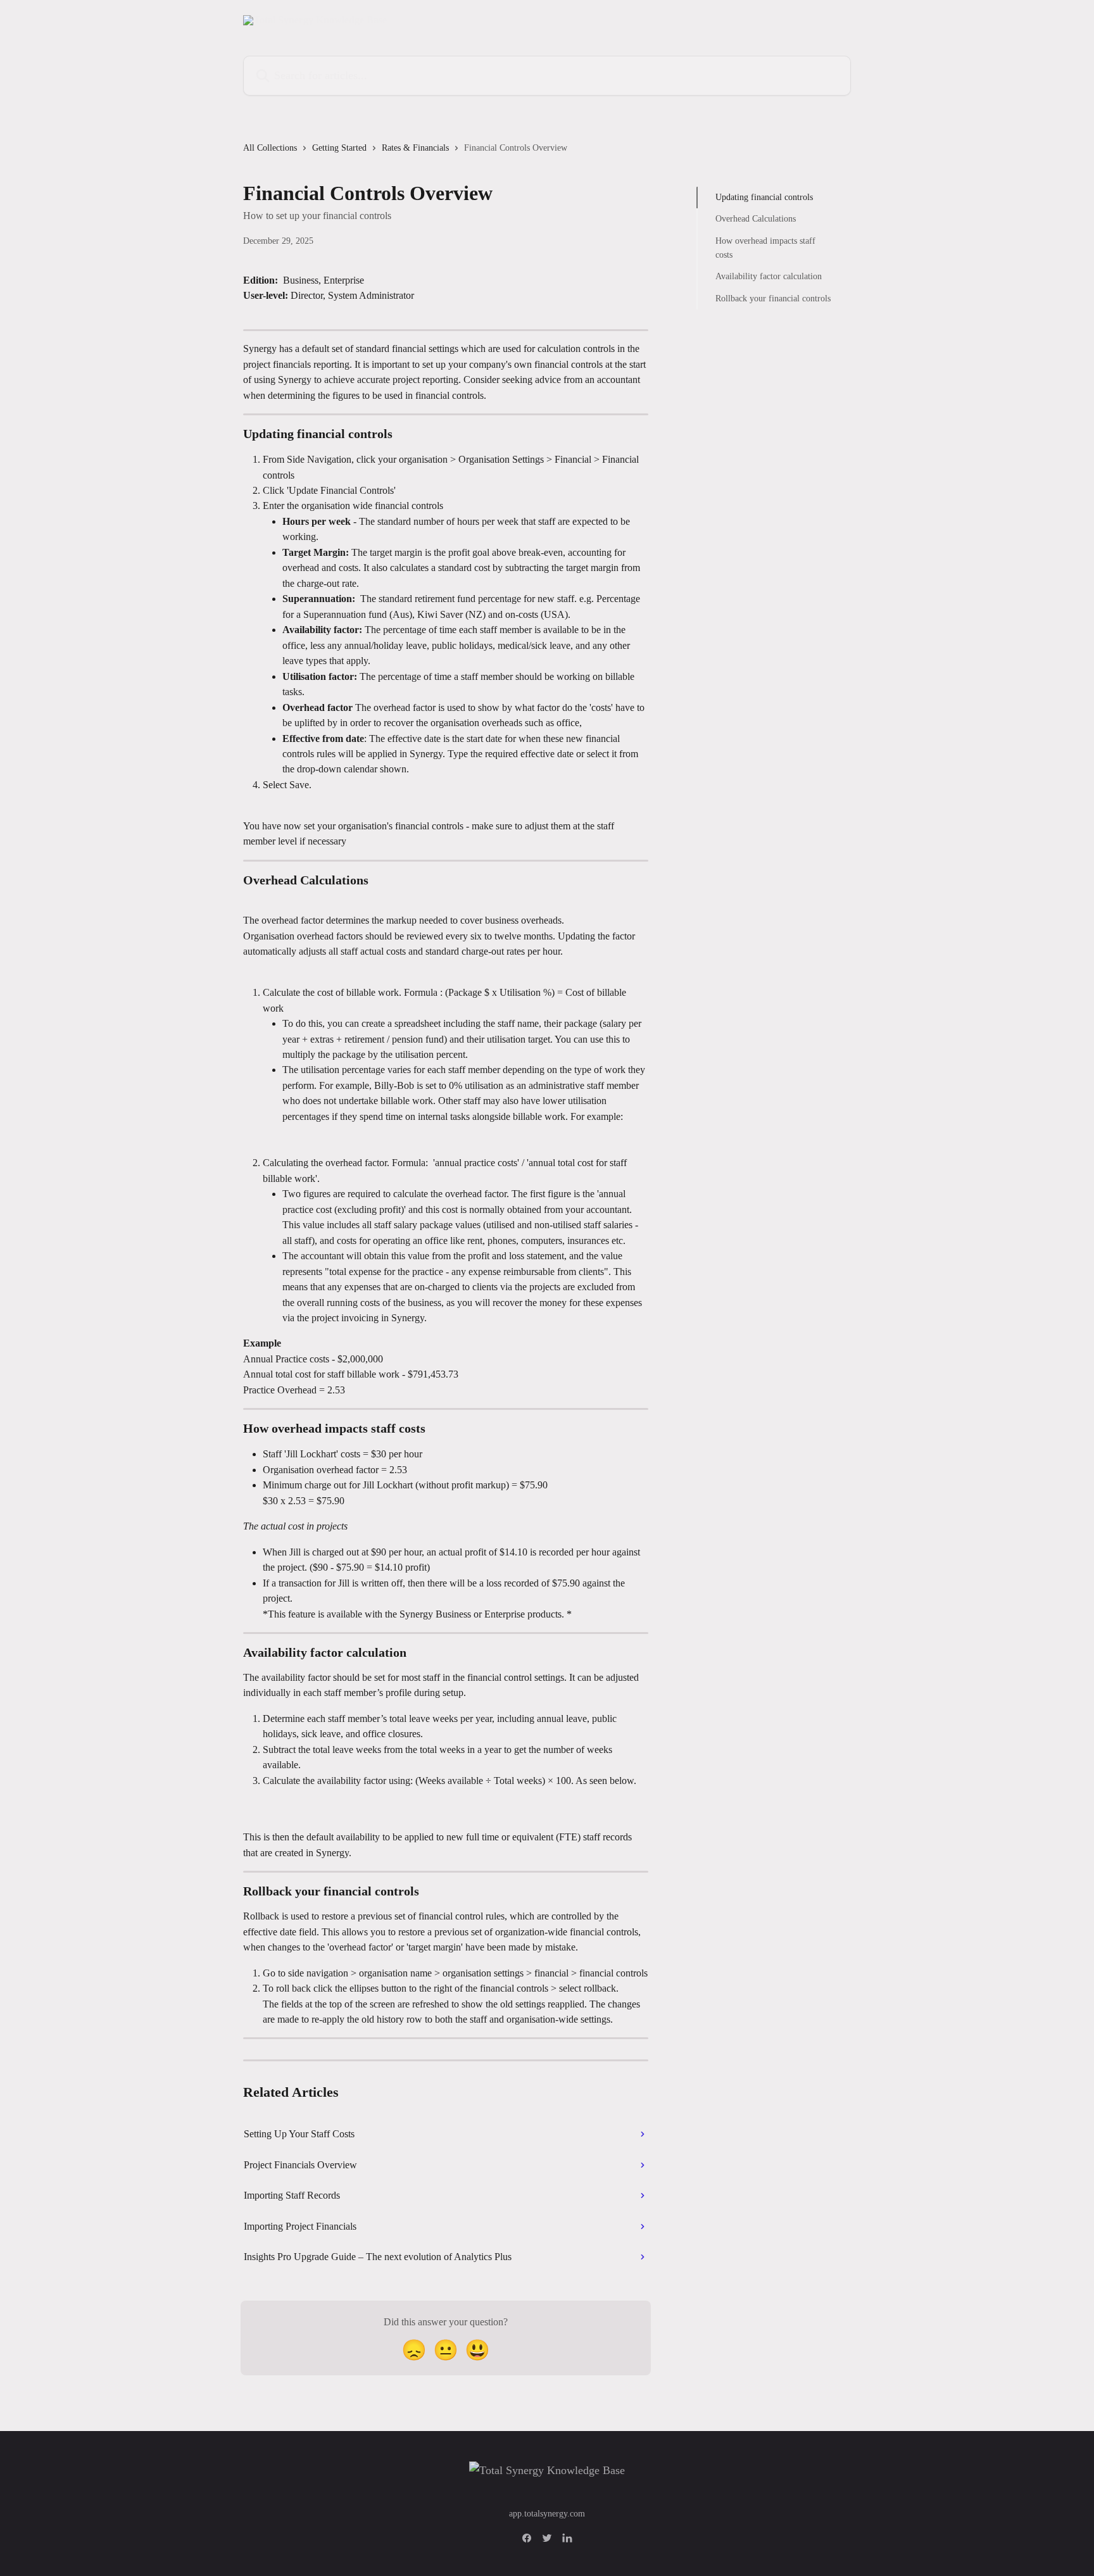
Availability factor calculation (769, 276)
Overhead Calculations (756, 219)
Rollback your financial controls (773, 298)
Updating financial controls (764, 197)
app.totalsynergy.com (547, 2514)
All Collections (270, 148)
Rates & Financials (415, 148)
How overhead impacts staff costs (765, 248)
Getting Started (339, 148)
